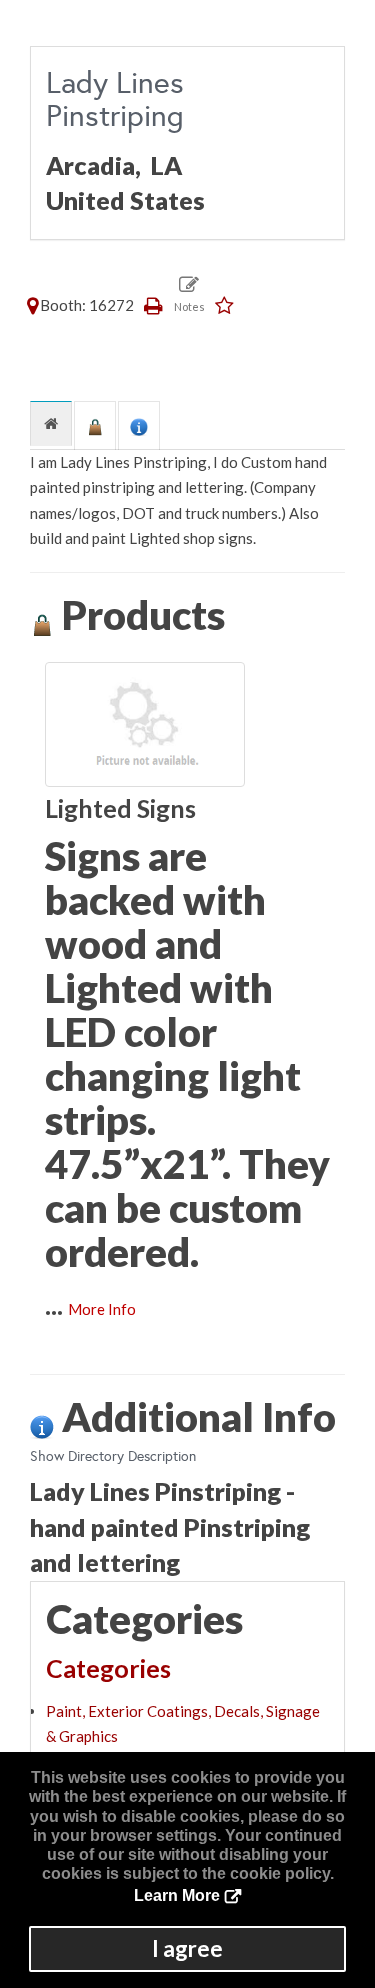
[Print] (154, 305)
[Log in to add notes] (189, 294)
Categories (108, 1668)
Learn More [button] (177, 1895)
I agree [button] (187, 1948)
